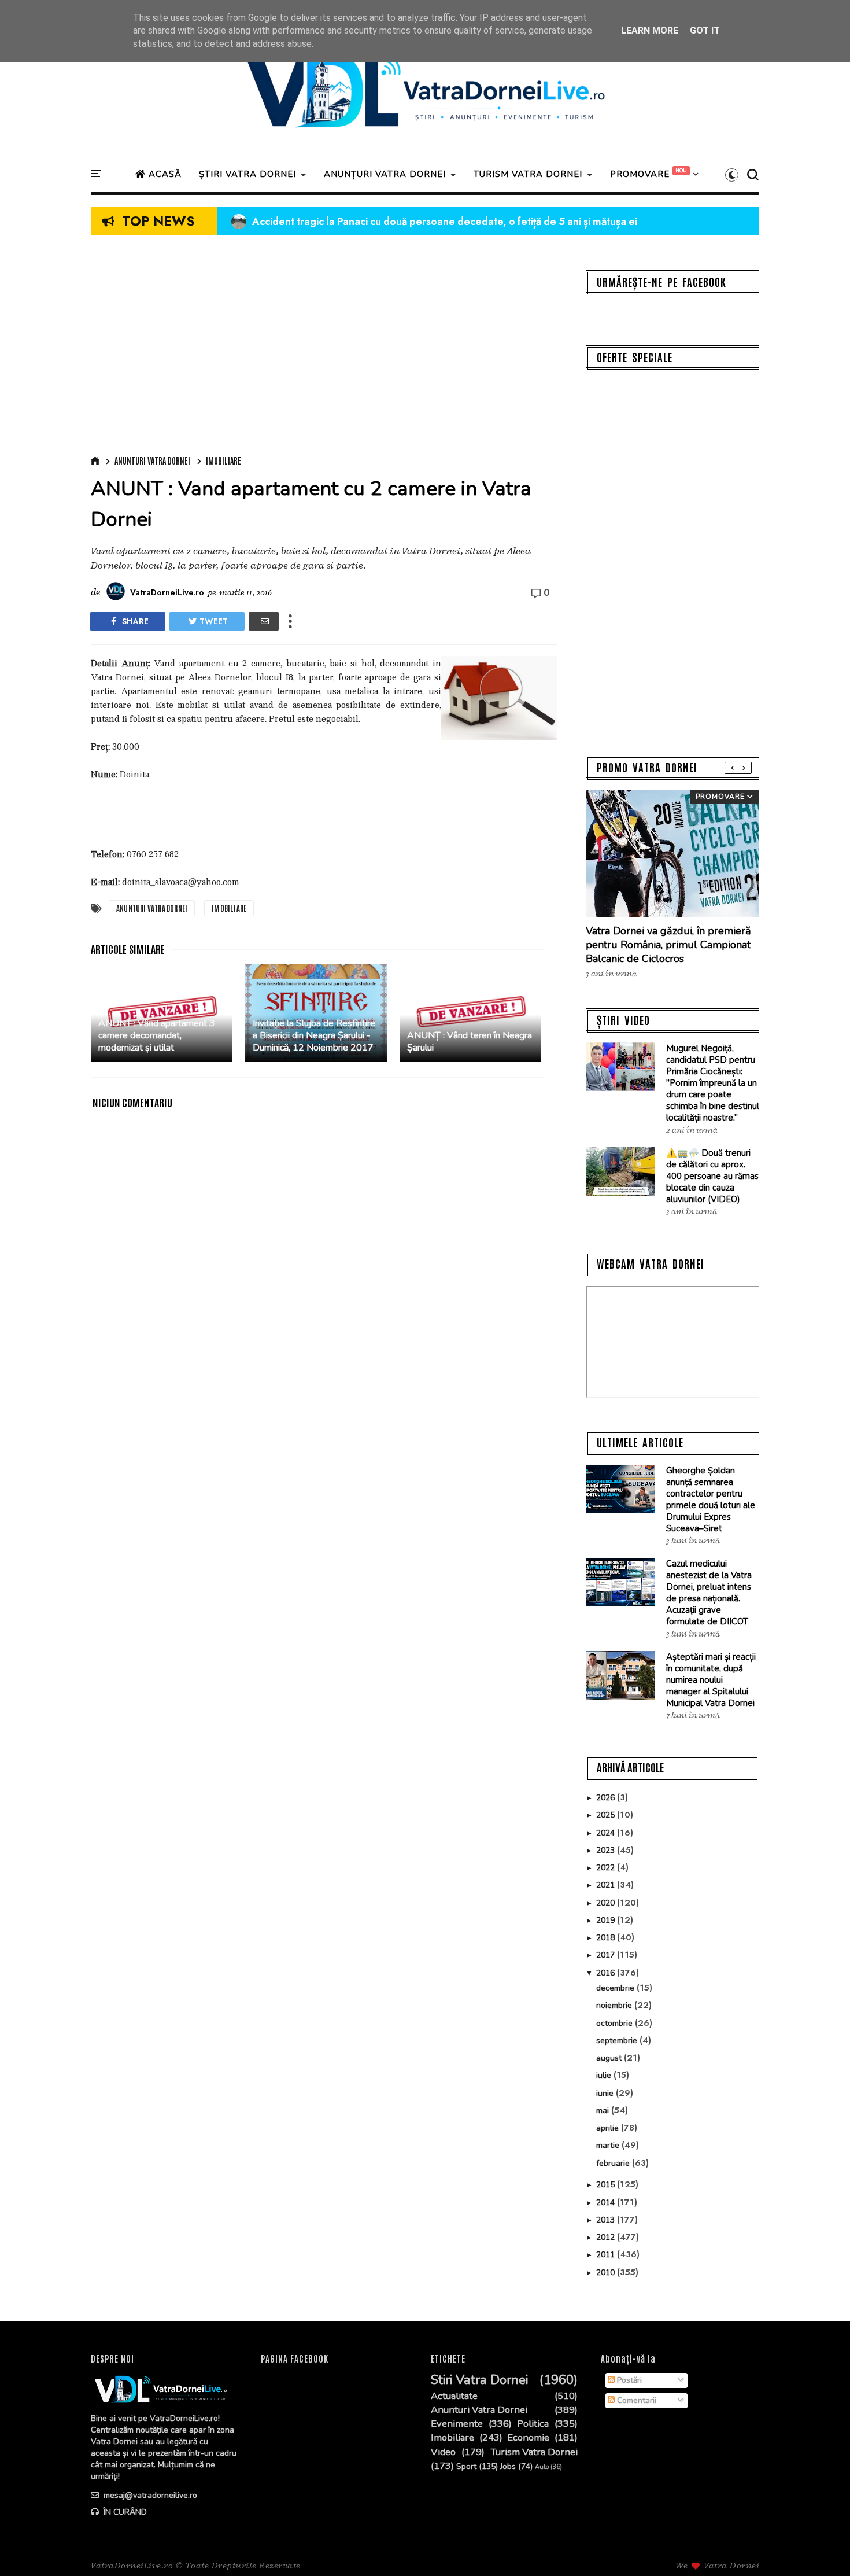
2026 (607, 1798)
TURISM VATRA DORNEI (528, 174)
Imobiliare (223, 460)
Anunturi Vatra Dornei (152, 460)
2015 (607, 2185)
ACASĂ (164, 174)
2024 (607, 1833)
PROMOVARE (640, 174)
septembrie (618, 2041)
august (610, 2058)
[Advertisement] (324, 348)
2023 (607, 1850)
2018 (607, 1938)
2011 (607, 2255)
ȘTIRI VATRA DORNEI (247, 174)
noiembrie (615, 2005)
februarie (614, 2163)
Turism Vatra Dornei (534, 2452)
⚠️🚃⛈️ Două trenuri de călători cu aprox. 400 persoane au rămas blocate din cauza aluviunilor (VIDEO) (712, 1176)
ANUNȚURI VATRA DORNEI (385, 174)
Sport (466, 2467)
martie (609, 2145)
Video (443, 2452)
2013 (607, 2220)
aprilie (609, 2128)
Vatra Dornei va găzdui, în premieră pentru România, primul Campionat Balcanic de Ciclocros (668, 945)
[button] (732, 175)
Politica (533, 2424)
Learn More (650, 30)
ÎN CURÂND (124, 2512)
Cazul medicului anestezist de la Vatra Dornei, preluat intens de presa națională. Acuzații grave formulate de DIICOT (709, 1593)
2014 (607, 2203)
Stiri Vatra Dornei (479, 2380)
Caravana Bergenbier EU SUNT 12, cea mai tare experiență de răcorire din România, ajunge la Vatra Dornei (494, 222)
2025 (607, 1815)
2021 (607, 1885)
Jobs (508, 2467)
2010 (607, 2273)
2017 (607, 1955)
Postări (628, 2380)
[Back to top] (821, 2548)
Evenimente (457, 2424)
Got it (705, 30)
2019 (607, 1920)
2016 (607, 1973)
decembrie (616, 1988)
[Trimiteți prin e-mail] (264, 621)
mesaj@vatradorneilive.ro (149, 2495)
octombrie (616, 2023)
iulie (605, 2075)
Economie (528, 2438)
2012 (607, 2237)
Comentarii (635, 2400)
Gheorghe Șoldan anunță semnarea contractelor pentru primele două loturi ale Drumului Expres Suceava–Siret (711, 1499)
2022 (607, 1868)
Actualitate (454, 2396)
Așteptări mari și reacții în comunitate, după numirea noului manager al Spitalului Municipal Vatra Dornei (711, 1680)
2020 (607, 1903)
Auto (542, 2467)
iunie (606, 2093)
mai (604, 2111)
